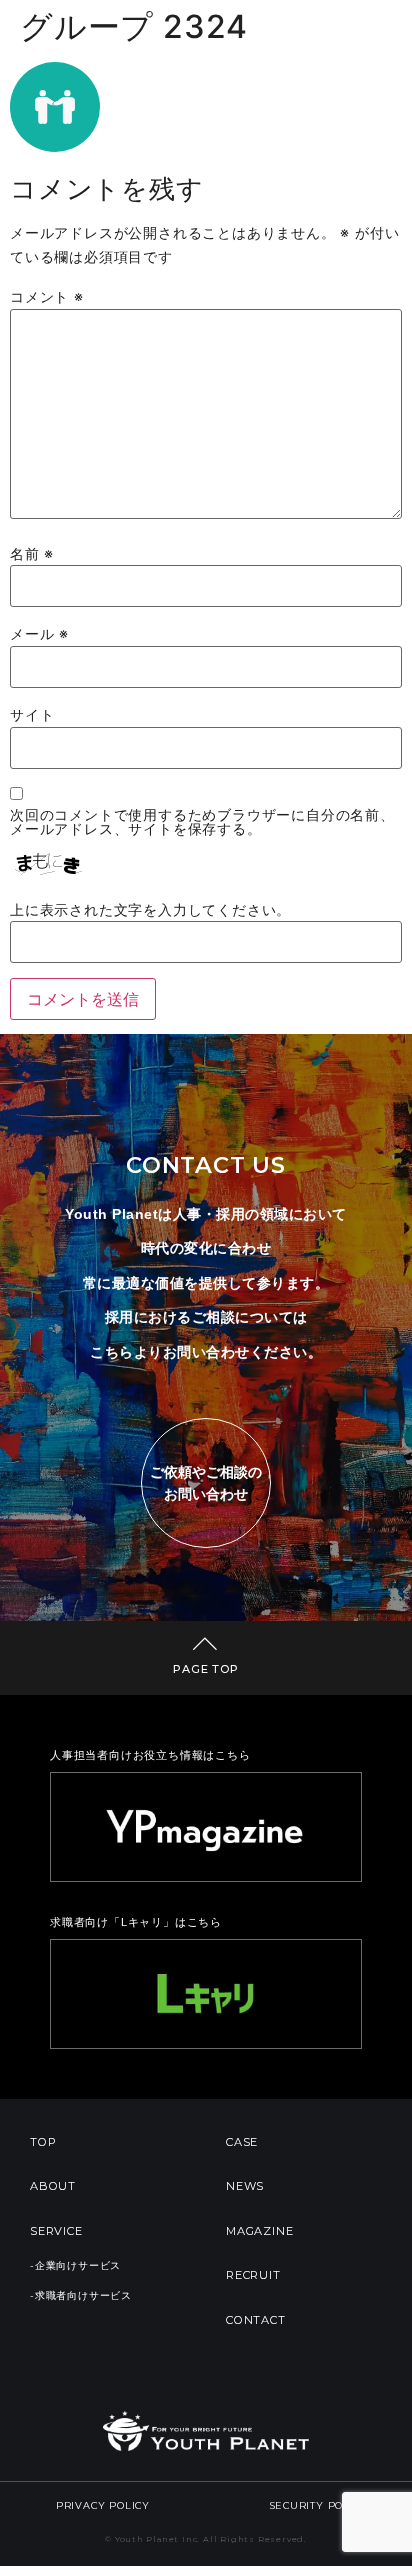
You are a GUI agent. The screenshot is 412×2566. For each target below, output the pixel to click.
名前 (32, 554)
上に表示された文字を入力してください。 (150, 910)
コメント (47, 297)
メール (39, 634)
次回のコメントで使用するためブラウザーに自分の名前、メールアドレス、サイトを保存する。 (202, 822)
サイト (32, 715)
